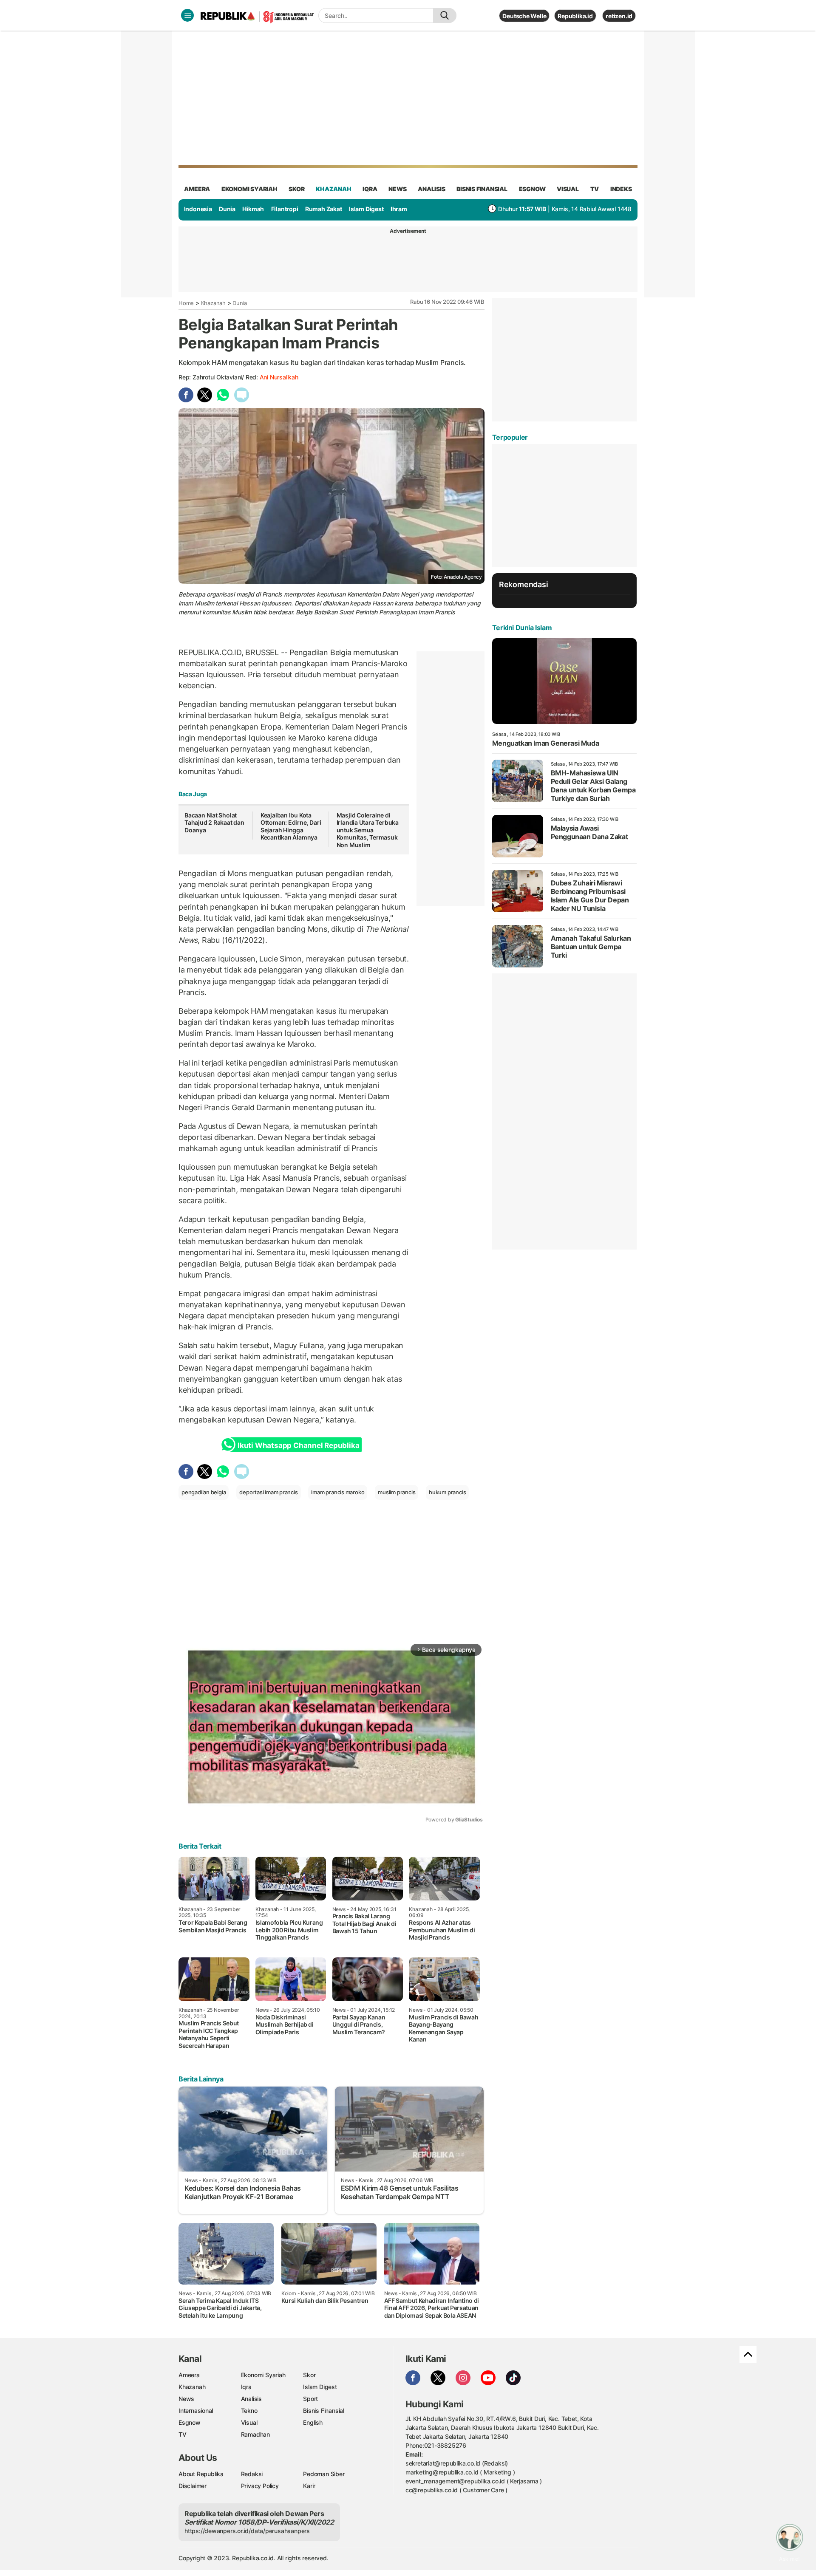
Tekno (249, 2411)
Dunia (227, 209)
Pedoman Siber (324, 2474)
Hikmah (253, 209)
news (397, 189)
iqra (370, 189)
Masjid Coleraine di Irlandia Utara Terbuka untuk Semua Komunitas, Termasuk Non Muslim (368, 830)
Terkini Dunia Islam (522, 628)
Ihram (399, 209)
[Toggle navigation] (187, 15)
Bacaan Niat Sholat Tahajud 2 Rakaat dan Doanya (214, 823)
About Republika (201, 2474)
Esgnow (190, 2422)
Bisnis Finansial (482, 189)
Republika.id (575, 16)
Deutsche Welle (524, 16)
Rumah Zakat (324, 209)
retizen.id (619, 16)
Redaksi (252, 2474)
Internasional (196, 2411)
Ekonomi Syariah (249, 189)
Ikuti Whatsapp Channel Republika (298, 1445)
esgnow (532, 189)
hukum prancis (447, 1492)
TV (595, 189)
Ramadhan (255, 2434)
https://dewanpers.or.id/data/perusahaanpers (247, 2531)
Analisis (251, 2399)
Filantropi (285, 209)
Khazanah (213, 303)
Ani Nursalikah (279, 377)
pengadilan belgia (204, 1492)
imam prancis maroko (338, 1492)
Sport (310, 2399)
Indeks (621, 189)
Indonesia (198, 209)
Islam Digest (366, 209)
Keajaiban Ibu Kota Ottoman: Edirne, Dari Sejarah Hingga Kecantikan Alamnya (291, 826)
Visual (249, 2422)
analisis (431, 189)
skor (296, 189)
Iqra (246, 2387)
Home (186, 303)
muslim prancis (397, 1492)
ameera (197, 189)
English (313, 2422)
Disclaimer (193, 2486)
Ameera (189, 2375)
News (186, 2399)
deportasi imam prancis (268, 1492)
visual (568, 189)
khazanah (333, 189)
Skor (309, 2375)
